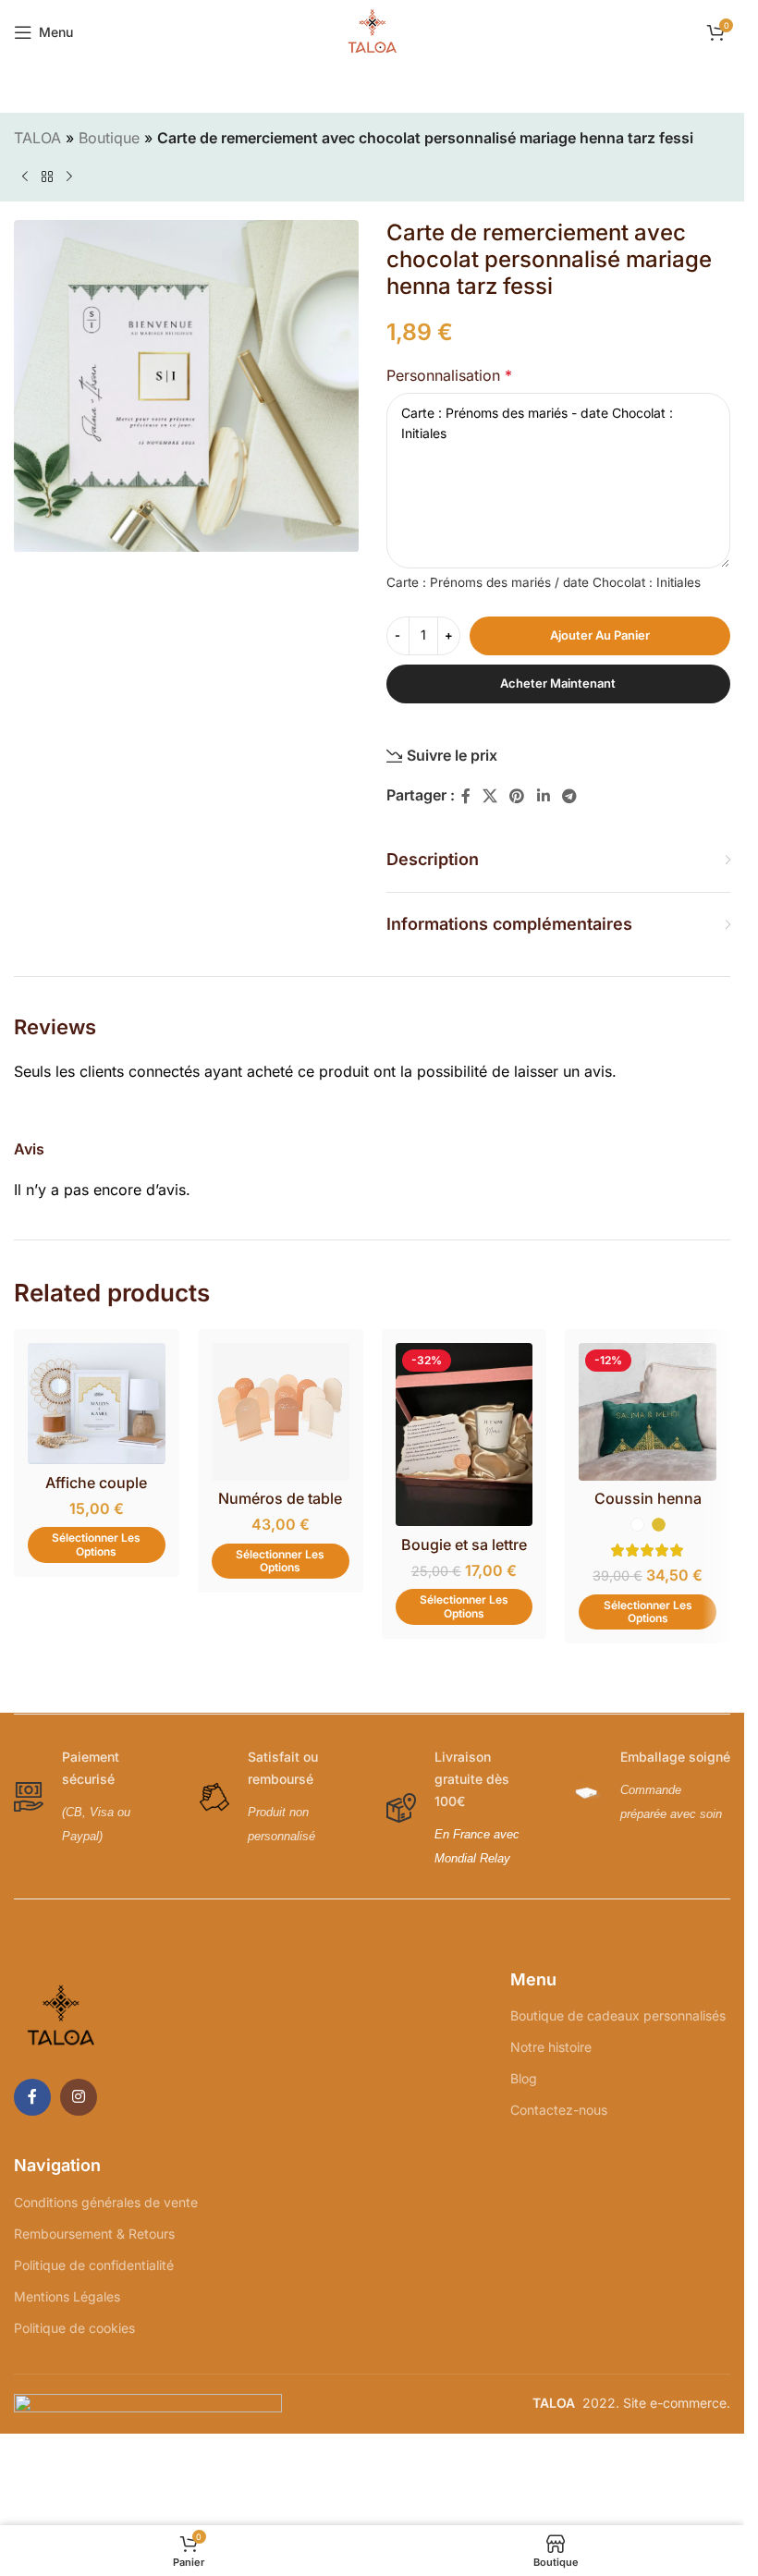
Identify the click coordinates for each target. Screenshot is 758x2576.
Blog (524, 2078)
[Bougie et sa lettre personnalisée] (465, 1435)
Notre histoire (551, 2047)
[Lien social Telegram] (569, 796)
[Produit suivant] (69, 177)
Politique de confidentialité (94, 2265)
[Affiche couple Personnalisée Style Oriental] (97, 1404)
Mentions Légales (67, 2296)
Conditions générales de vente (106, 2202)
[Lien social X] (490, 796)
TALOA (37, 138)
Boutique (109, 138)
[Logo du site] (373, 31)
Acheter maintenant (558, 683)
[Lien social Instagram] (79, 2097)
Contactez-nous (559, 2110)
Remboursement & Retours (94, 2234)
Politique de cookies (74, 2328)
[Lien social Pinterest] (517, 796)
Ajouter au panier (600, 635)
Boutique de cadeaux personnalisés (618, 2015)
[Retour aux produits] (47, 177)
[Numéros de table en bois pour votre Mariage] (281, 1412)
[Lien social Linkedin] (543, 796)
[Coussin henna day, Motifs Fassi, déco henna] (648, 1412)
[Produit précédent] (25, 177)
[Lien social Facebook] (466, 796)
